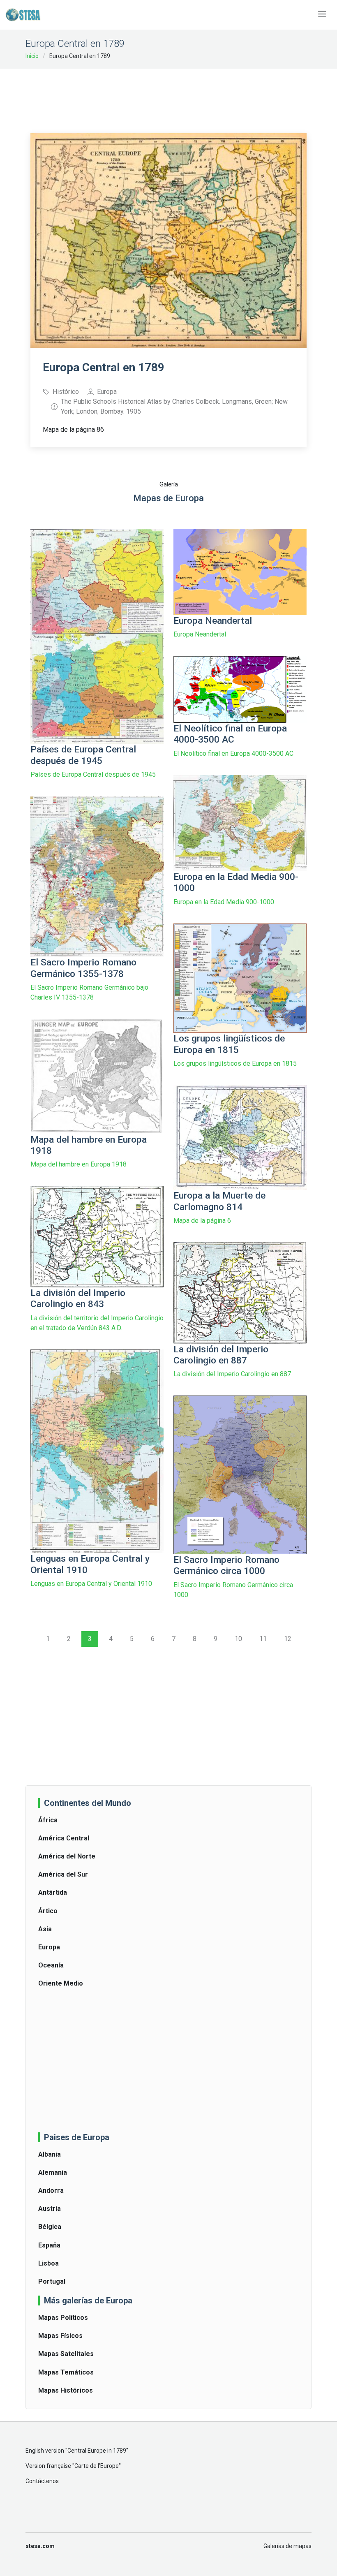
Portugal (52, 2281)
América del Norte (67, 1856)
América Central (64, 1838)
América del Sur (63, 1874)
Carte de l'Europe (97, 2466)
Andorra (51, 2191)
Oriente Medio (61, 1983)
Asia (45, 1929)
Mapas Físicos (60, 2336)
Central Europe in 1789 (97, 2451)
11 (263, 1639)
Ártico (48, 1911)
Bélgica (50, 2227)
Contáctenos (42, 2481)
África (48, 1820)
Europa (49, 1947)
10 (238, 1639)
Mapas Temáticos (66, 2372)
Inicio (32, 56)
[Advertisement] (180, 95)
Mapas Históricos (66, 2390)
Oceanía (51, 1965)
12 (288, 1639)
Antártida (53, 1892)
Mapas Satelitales (66, 2354)
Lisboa (48, 2263)
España (49, 2245)
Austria (50, 2209)
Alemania (53, 2172)
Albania (50, 2154)
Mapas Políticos (63, 2318)
